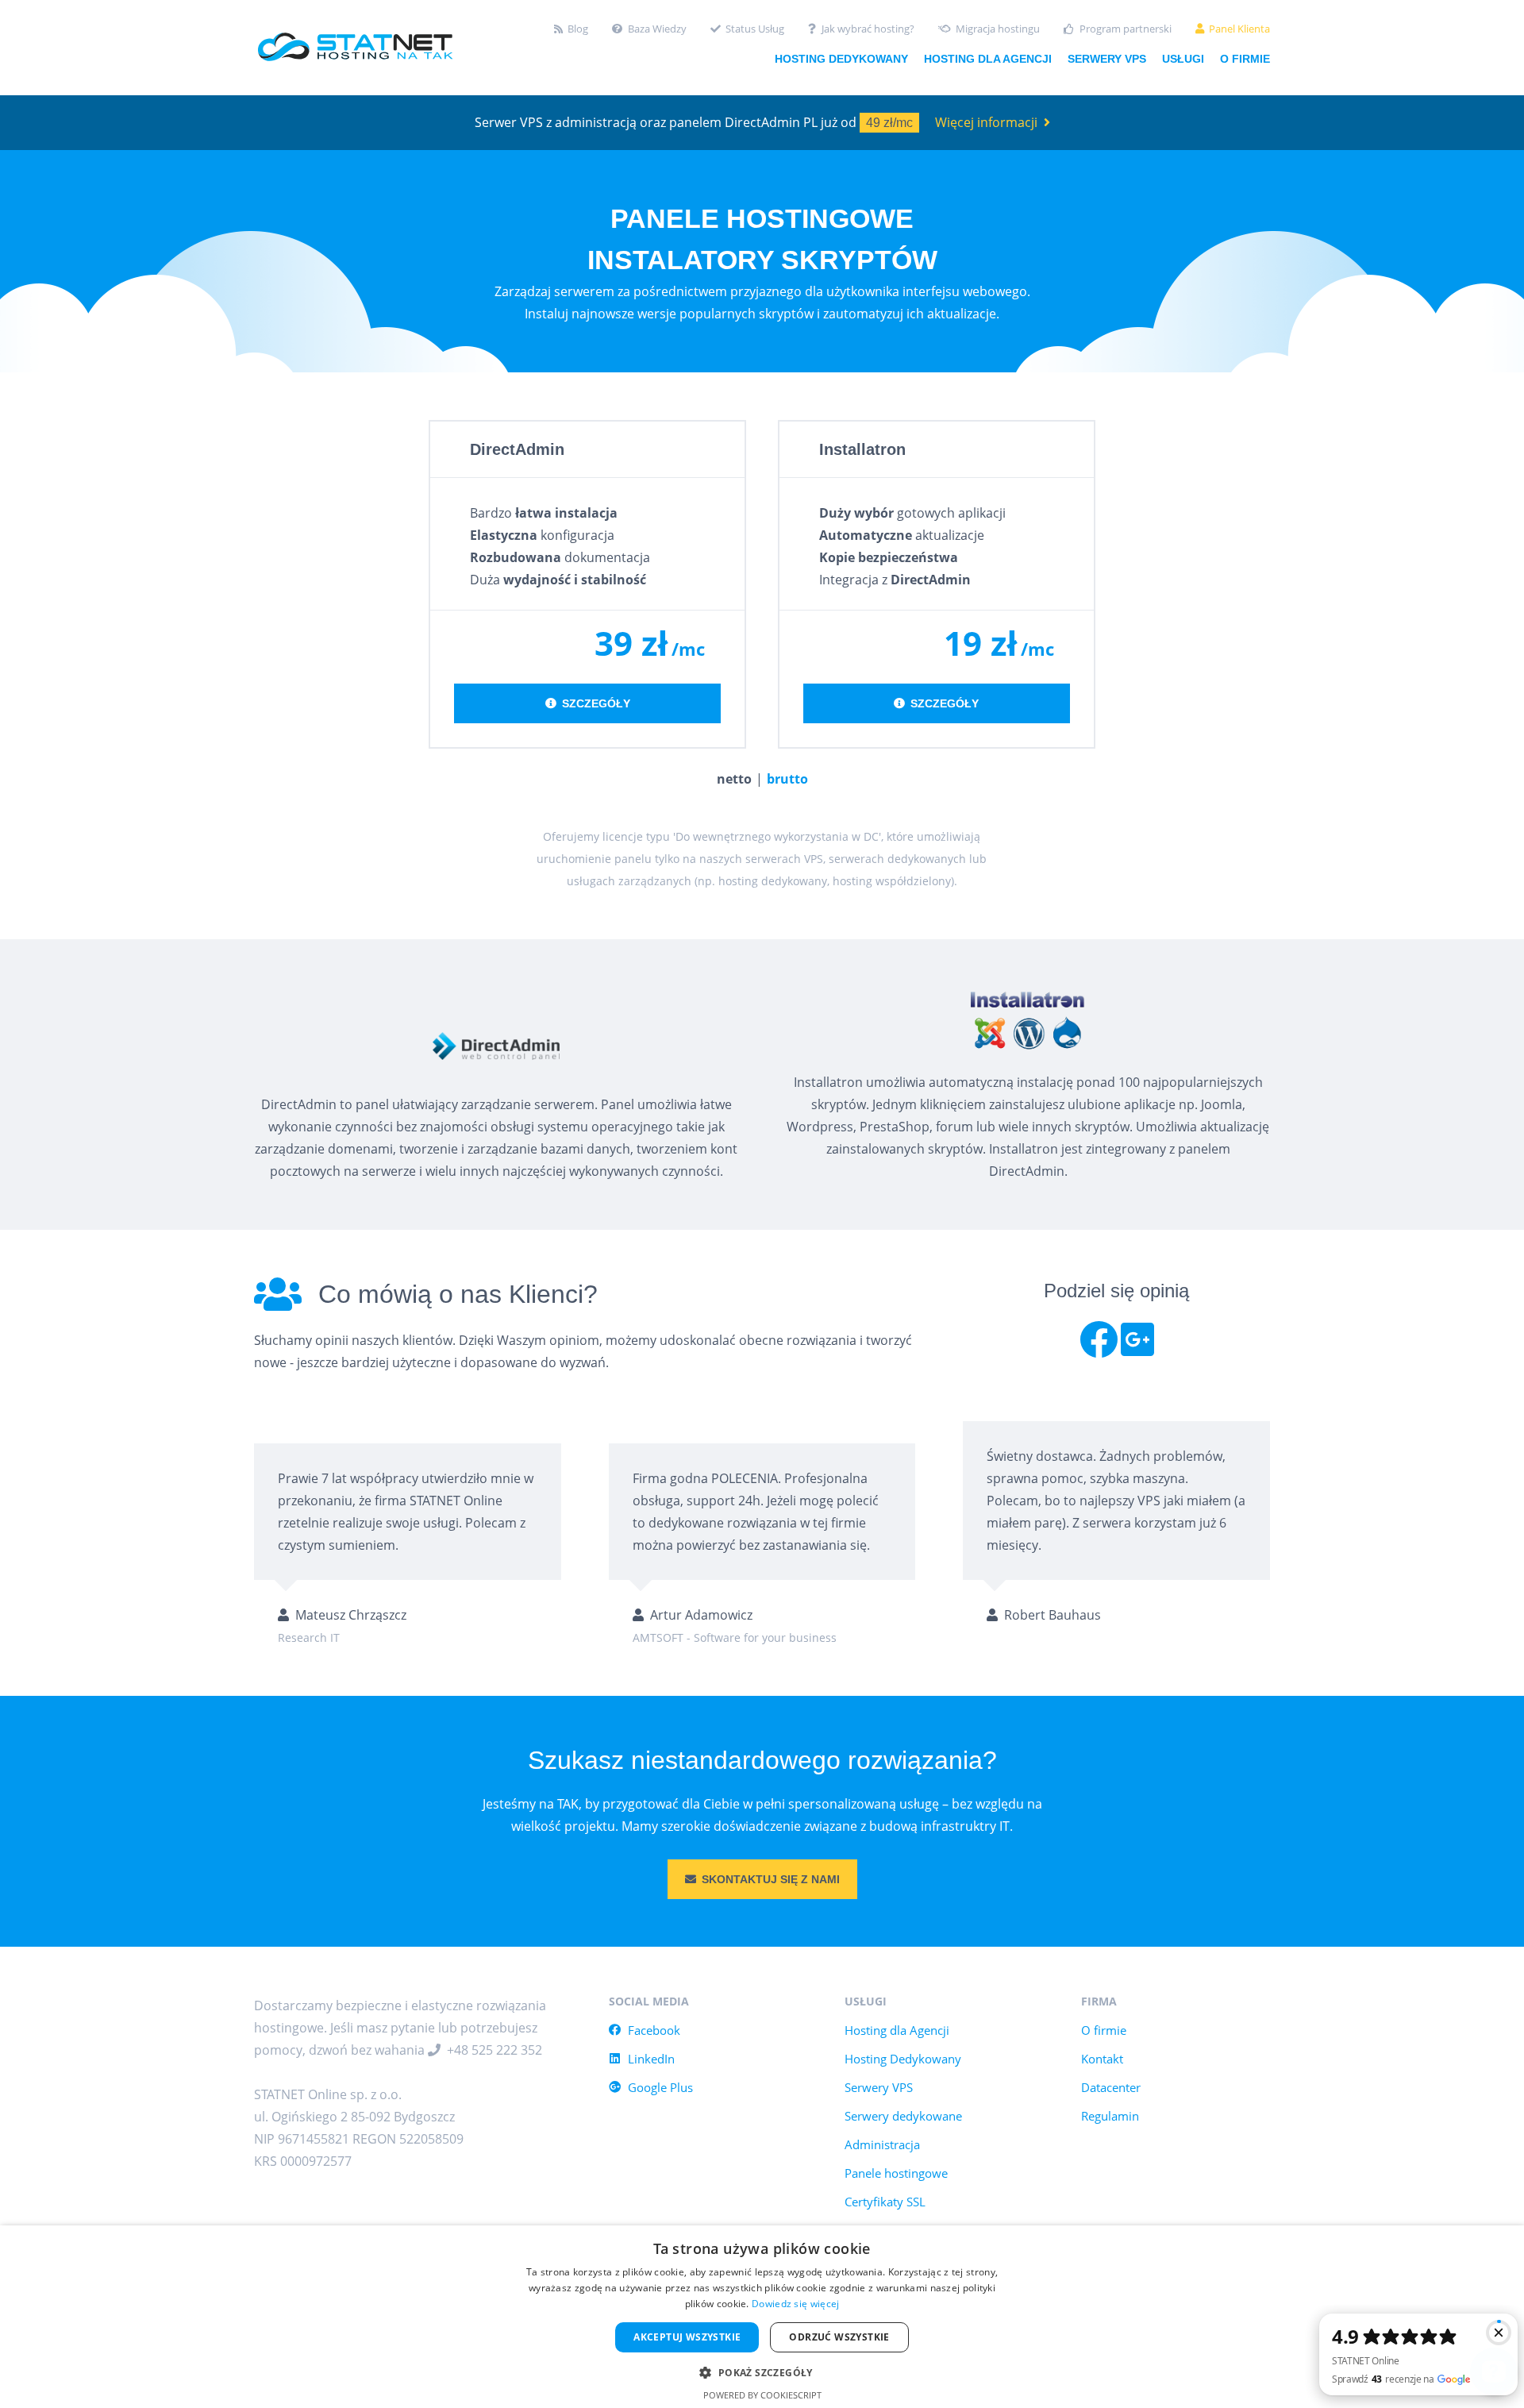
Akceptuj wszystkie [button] (687, 2337)
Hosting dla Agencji (897, 2030)
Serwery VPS (1107, 59)
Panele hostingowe (896, 2173)
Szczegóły (596, 703)
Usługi (1183, 59)
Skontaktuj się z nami (771, 1879)
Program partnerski (1126, 29)
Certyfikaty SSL (885, 2202)
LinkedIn (651, 2059)
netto (734, 779)
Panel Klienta (1239, 29)
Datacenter (1111, 2087)
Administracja (882, 2144)
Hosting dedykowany (841, 59)
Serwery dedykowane (903, 2116)
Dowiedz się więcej (795, 2304)
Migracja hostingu (998, 29)
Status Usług (755, 29)
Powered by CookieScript (762, 2395)
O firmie (1245, 59)
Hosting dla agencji (988, 59)
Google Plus (660, 2087)
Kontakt (1102, 2059)
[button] (762, 2371)
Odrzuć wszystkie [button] (839, 2337)
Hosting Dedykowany (903, 2059)
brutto (787, 779)
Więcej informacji (986, 122)
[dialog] (762, 2317)
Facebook (654, 2030)
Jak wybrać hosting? (868, 29)
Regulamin (1110, 2116)
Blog (578, 29)
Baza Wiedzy (657, 29)
